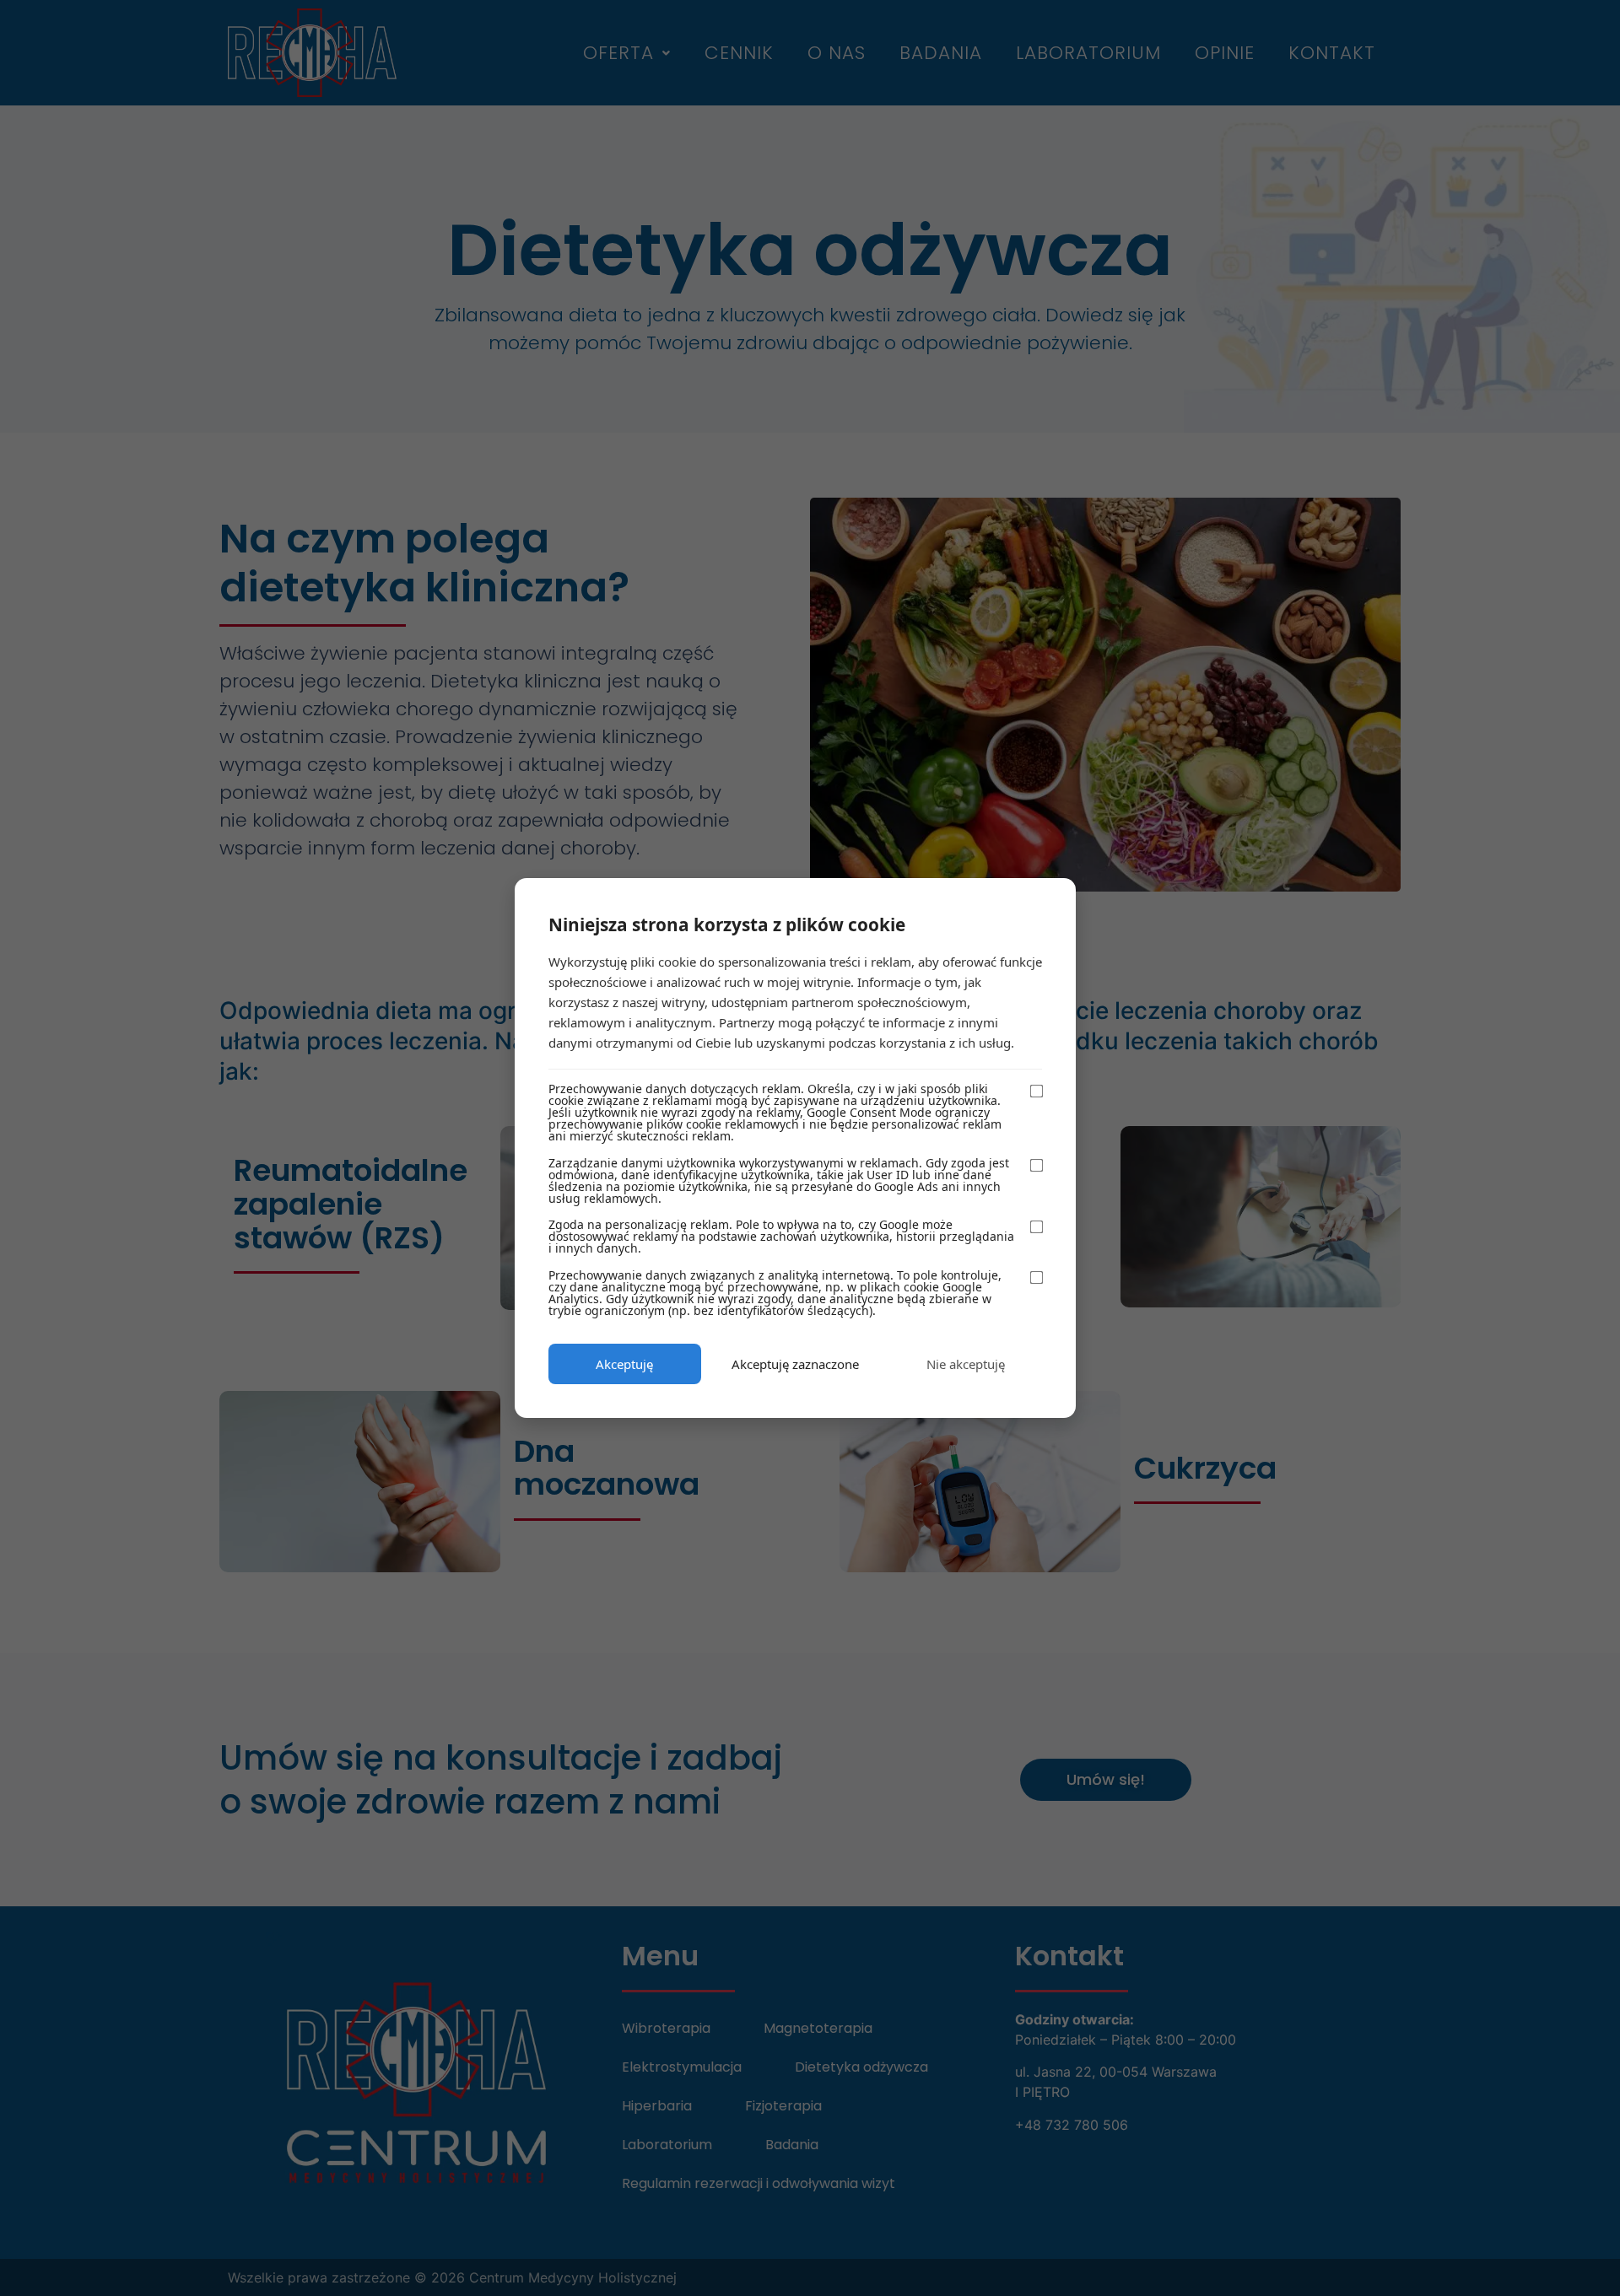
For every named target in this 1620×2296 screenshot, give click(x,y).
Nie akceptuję (966, 1364)
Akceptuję (624, 1364)
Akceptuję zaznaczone (795, 1364)
